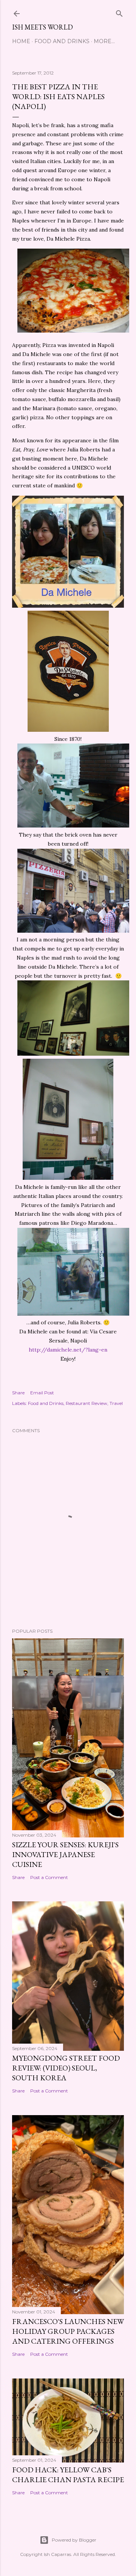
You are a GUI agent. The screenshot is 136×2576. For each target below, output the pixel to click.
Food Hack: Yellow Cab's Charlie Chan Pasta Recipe (68, 2475)
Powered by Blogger (74, 2540)
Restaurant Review (87, 1403)
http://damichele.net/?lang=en (68, 1350)
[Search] (119, 12)
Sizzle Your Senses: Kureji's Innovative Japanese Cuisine (65, 1854)
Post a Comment (49, 1877)
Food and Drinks (62, 41)
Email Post (42, 1393)
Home (21, 41)
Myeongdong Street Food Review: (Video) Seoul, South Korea (66, 2068)
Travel (116, 1403)
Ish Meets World (42, 27)
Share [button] (18, 1393)
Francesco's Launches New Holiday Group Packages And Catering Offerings (68, 2331)
